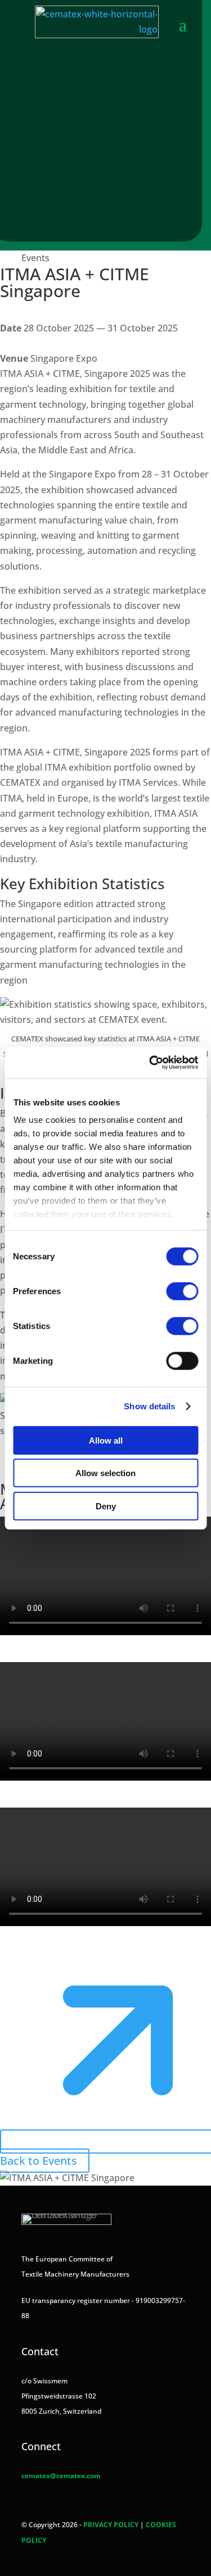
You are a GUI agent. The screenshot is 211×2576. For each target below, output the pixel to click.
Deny (106, 1506)
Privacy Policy (111, 2525)
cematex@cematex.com (61, 2476)
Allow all (106, 1440)
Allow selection (105, 1473)
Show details (149, 1406)
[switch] (182, 1291)
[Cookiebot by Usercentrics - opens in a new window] (150, 1063)
